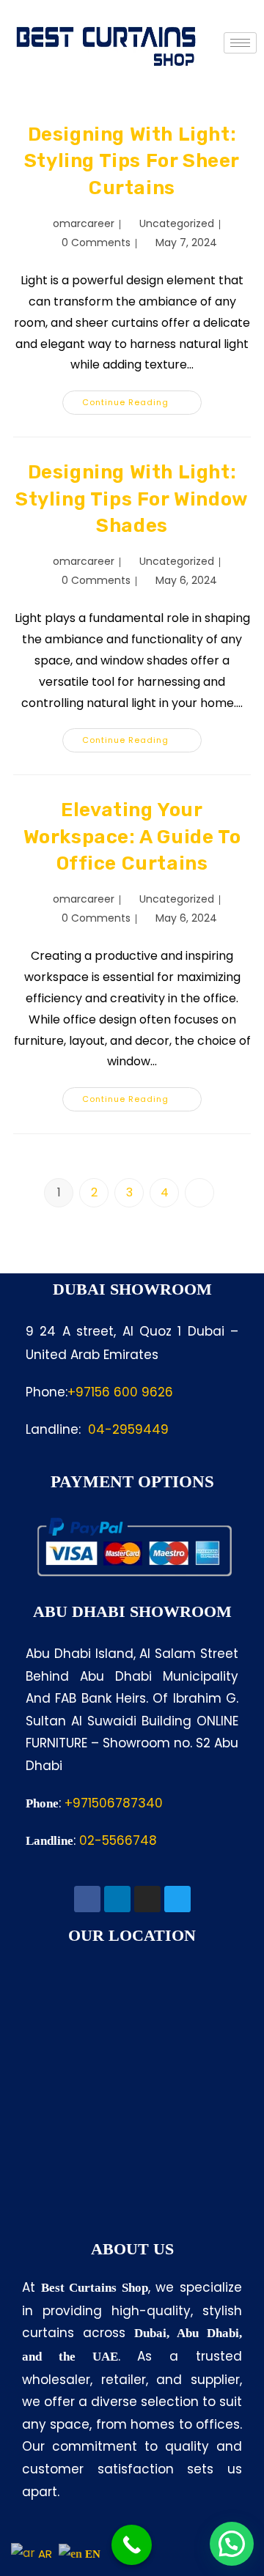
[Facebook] (87, 1899)
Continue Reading (142, 399)
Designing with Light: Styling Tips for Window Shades (132, 499)
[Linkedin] (117, 1899)
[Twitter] (177, 1899)
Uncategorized (177, 223)
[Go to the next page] (199, 1193)
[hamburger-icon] (240, 43)
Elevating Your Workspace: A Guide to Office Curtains (132, 837)
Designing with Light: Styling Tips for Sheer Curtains (132, 161)
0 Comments (96, 243)
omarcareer (84, 223)
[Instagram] (147, 1899)
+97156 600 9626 (120, 1392)
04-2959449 (128, 1429)
